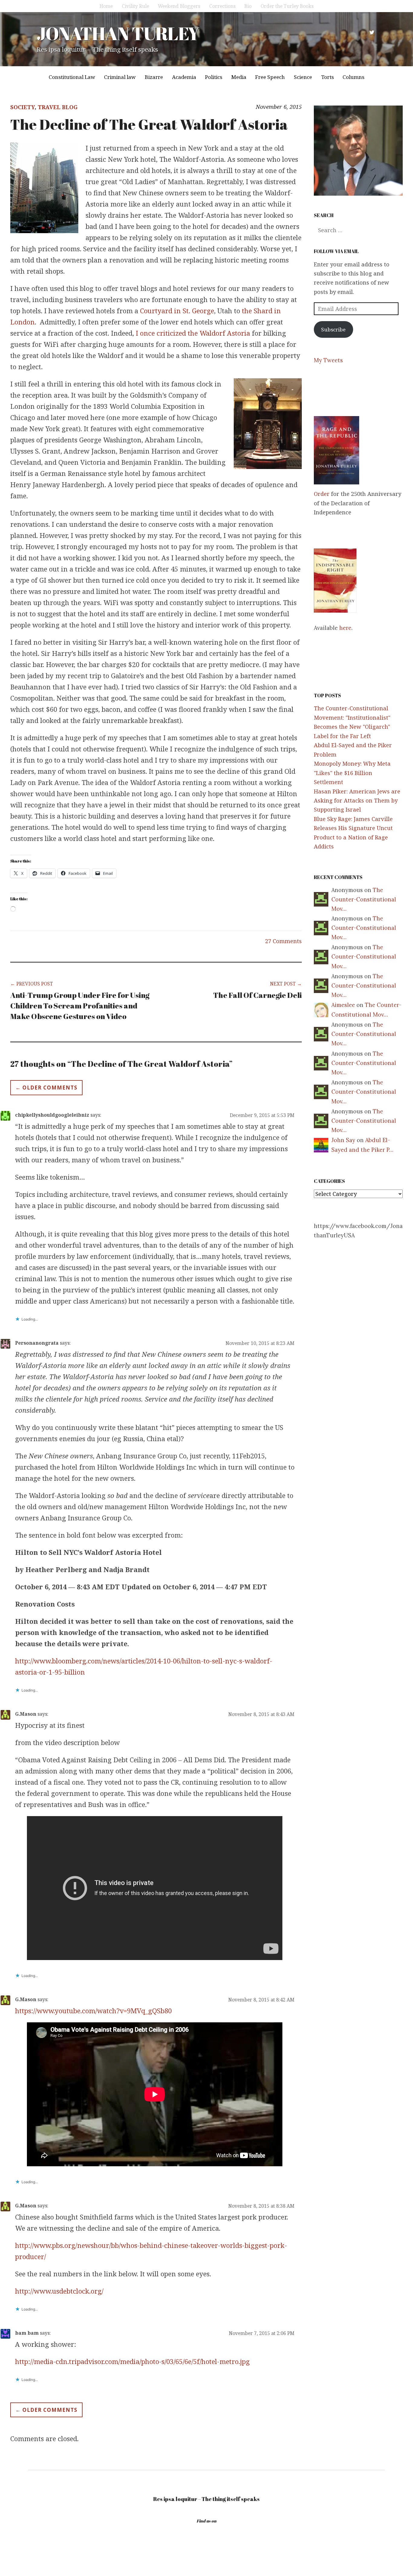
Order (322, 494)
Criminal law (120, 77)
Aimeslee (343, 1005)
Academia (184, 77)
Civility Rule (135, 6)
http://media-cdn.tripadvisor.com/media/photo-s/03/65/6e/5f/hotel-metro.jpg (132, 2361)
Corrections (222, 6)
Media (239, 77)
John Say (343, 1140)
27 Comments (283, 941)
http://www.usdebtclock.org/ (59, 2291)
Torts (327, 77)
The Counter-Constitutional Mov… (364, 899)
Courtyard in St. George (177, 311)
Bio (248, 6)
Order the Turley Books (287, 6)
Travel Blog (58, 107)
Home (106, 6)
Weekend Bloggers (179, 6)
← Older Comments (46, 1088)
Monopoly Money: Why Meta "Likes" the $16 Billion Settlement (352, 773)
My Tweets (328, 360)
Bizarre (154, 77)
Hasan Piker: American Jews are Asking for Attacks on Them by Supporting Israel (357, 801)
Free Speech (270, 77)
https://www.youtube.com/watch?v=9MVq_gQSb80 (93, 2011)
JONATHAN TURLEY (118, 33)
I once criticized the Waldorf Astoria (193, 333)
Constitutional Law (72, 77)
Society (23, 107)
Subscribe (333, 329)
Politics (214, 77)
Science (303, 77)
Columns (353, 77)
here (345, 628)
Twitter (372, 32)
